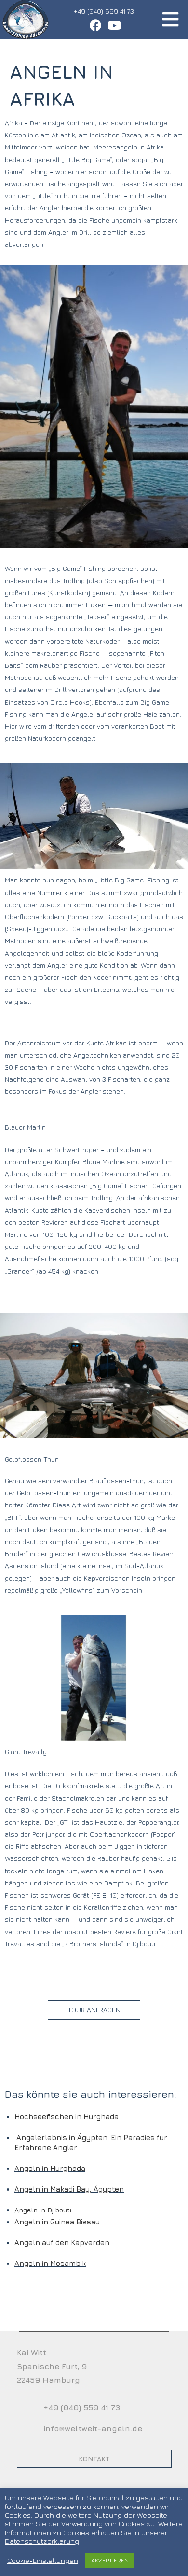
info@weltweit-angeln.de (93, 2428)
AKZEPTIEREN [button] (110, 2560)
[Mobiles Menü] (171, 19)
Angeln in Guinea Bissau (57, 2222)
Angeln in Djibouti (43, 2210)
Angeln (27, 2243)
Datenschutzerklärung (42, 2541)
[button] (94, 2010)
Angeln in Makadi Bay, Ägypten (69, 2189)
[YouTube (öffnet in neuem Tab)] (113, 25)
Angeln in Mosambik (50, 2263)
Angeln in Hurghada (50, 2168)
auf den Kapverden (76, 2243)
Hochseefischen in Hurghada (67, 2117)
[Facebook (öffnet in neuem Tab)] (96, 25)
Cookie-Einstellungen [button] (43, 2560)
